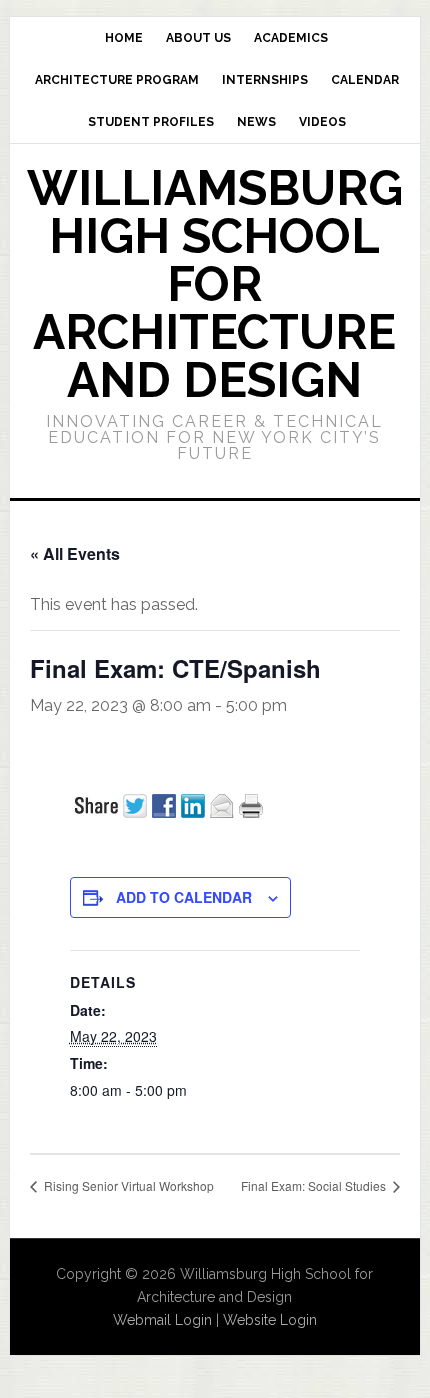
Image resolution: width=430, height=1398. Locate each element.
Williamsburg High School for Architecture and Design (215, 284)
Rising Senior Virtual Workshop (127, 1185)
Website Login (270, 1320)
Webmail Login (162, 1320)
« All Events (75, 553)
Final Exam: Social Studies (315, 1185)
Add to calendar (184, 897)
